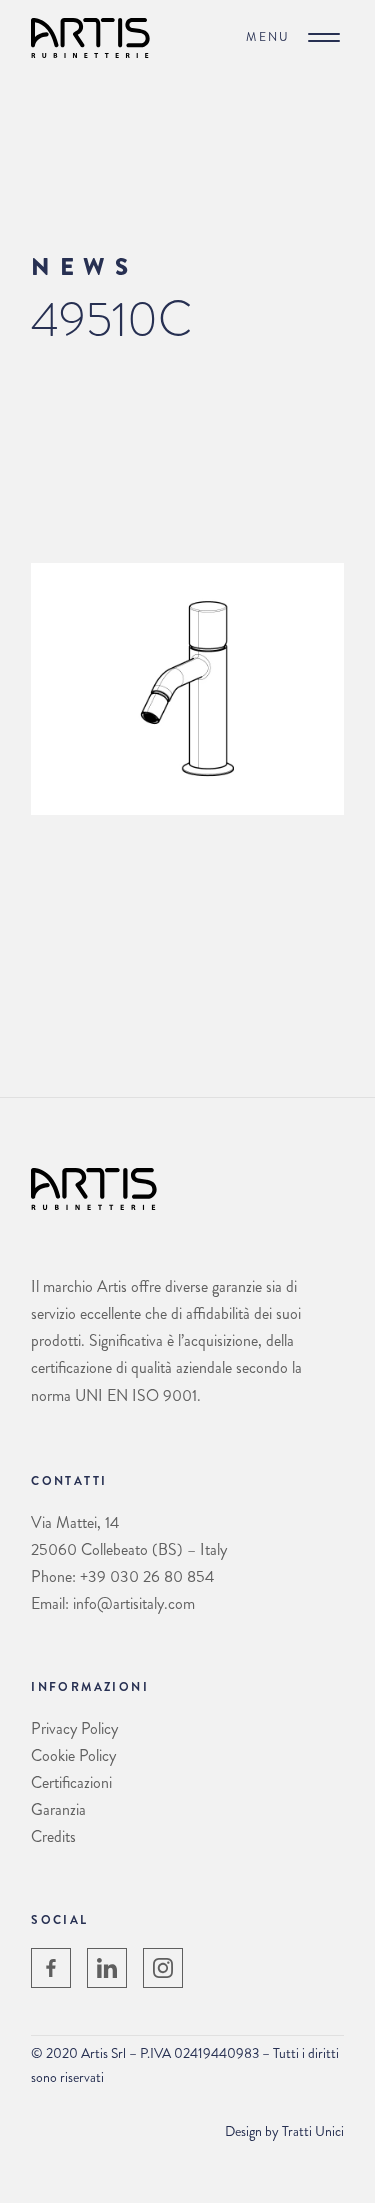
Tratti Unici (313, 2131)
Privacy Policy (74, 1728)
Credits (53, 1836)
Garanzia (58, 1809)
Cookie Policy (73, 1755)
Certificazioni (71, 1782)
